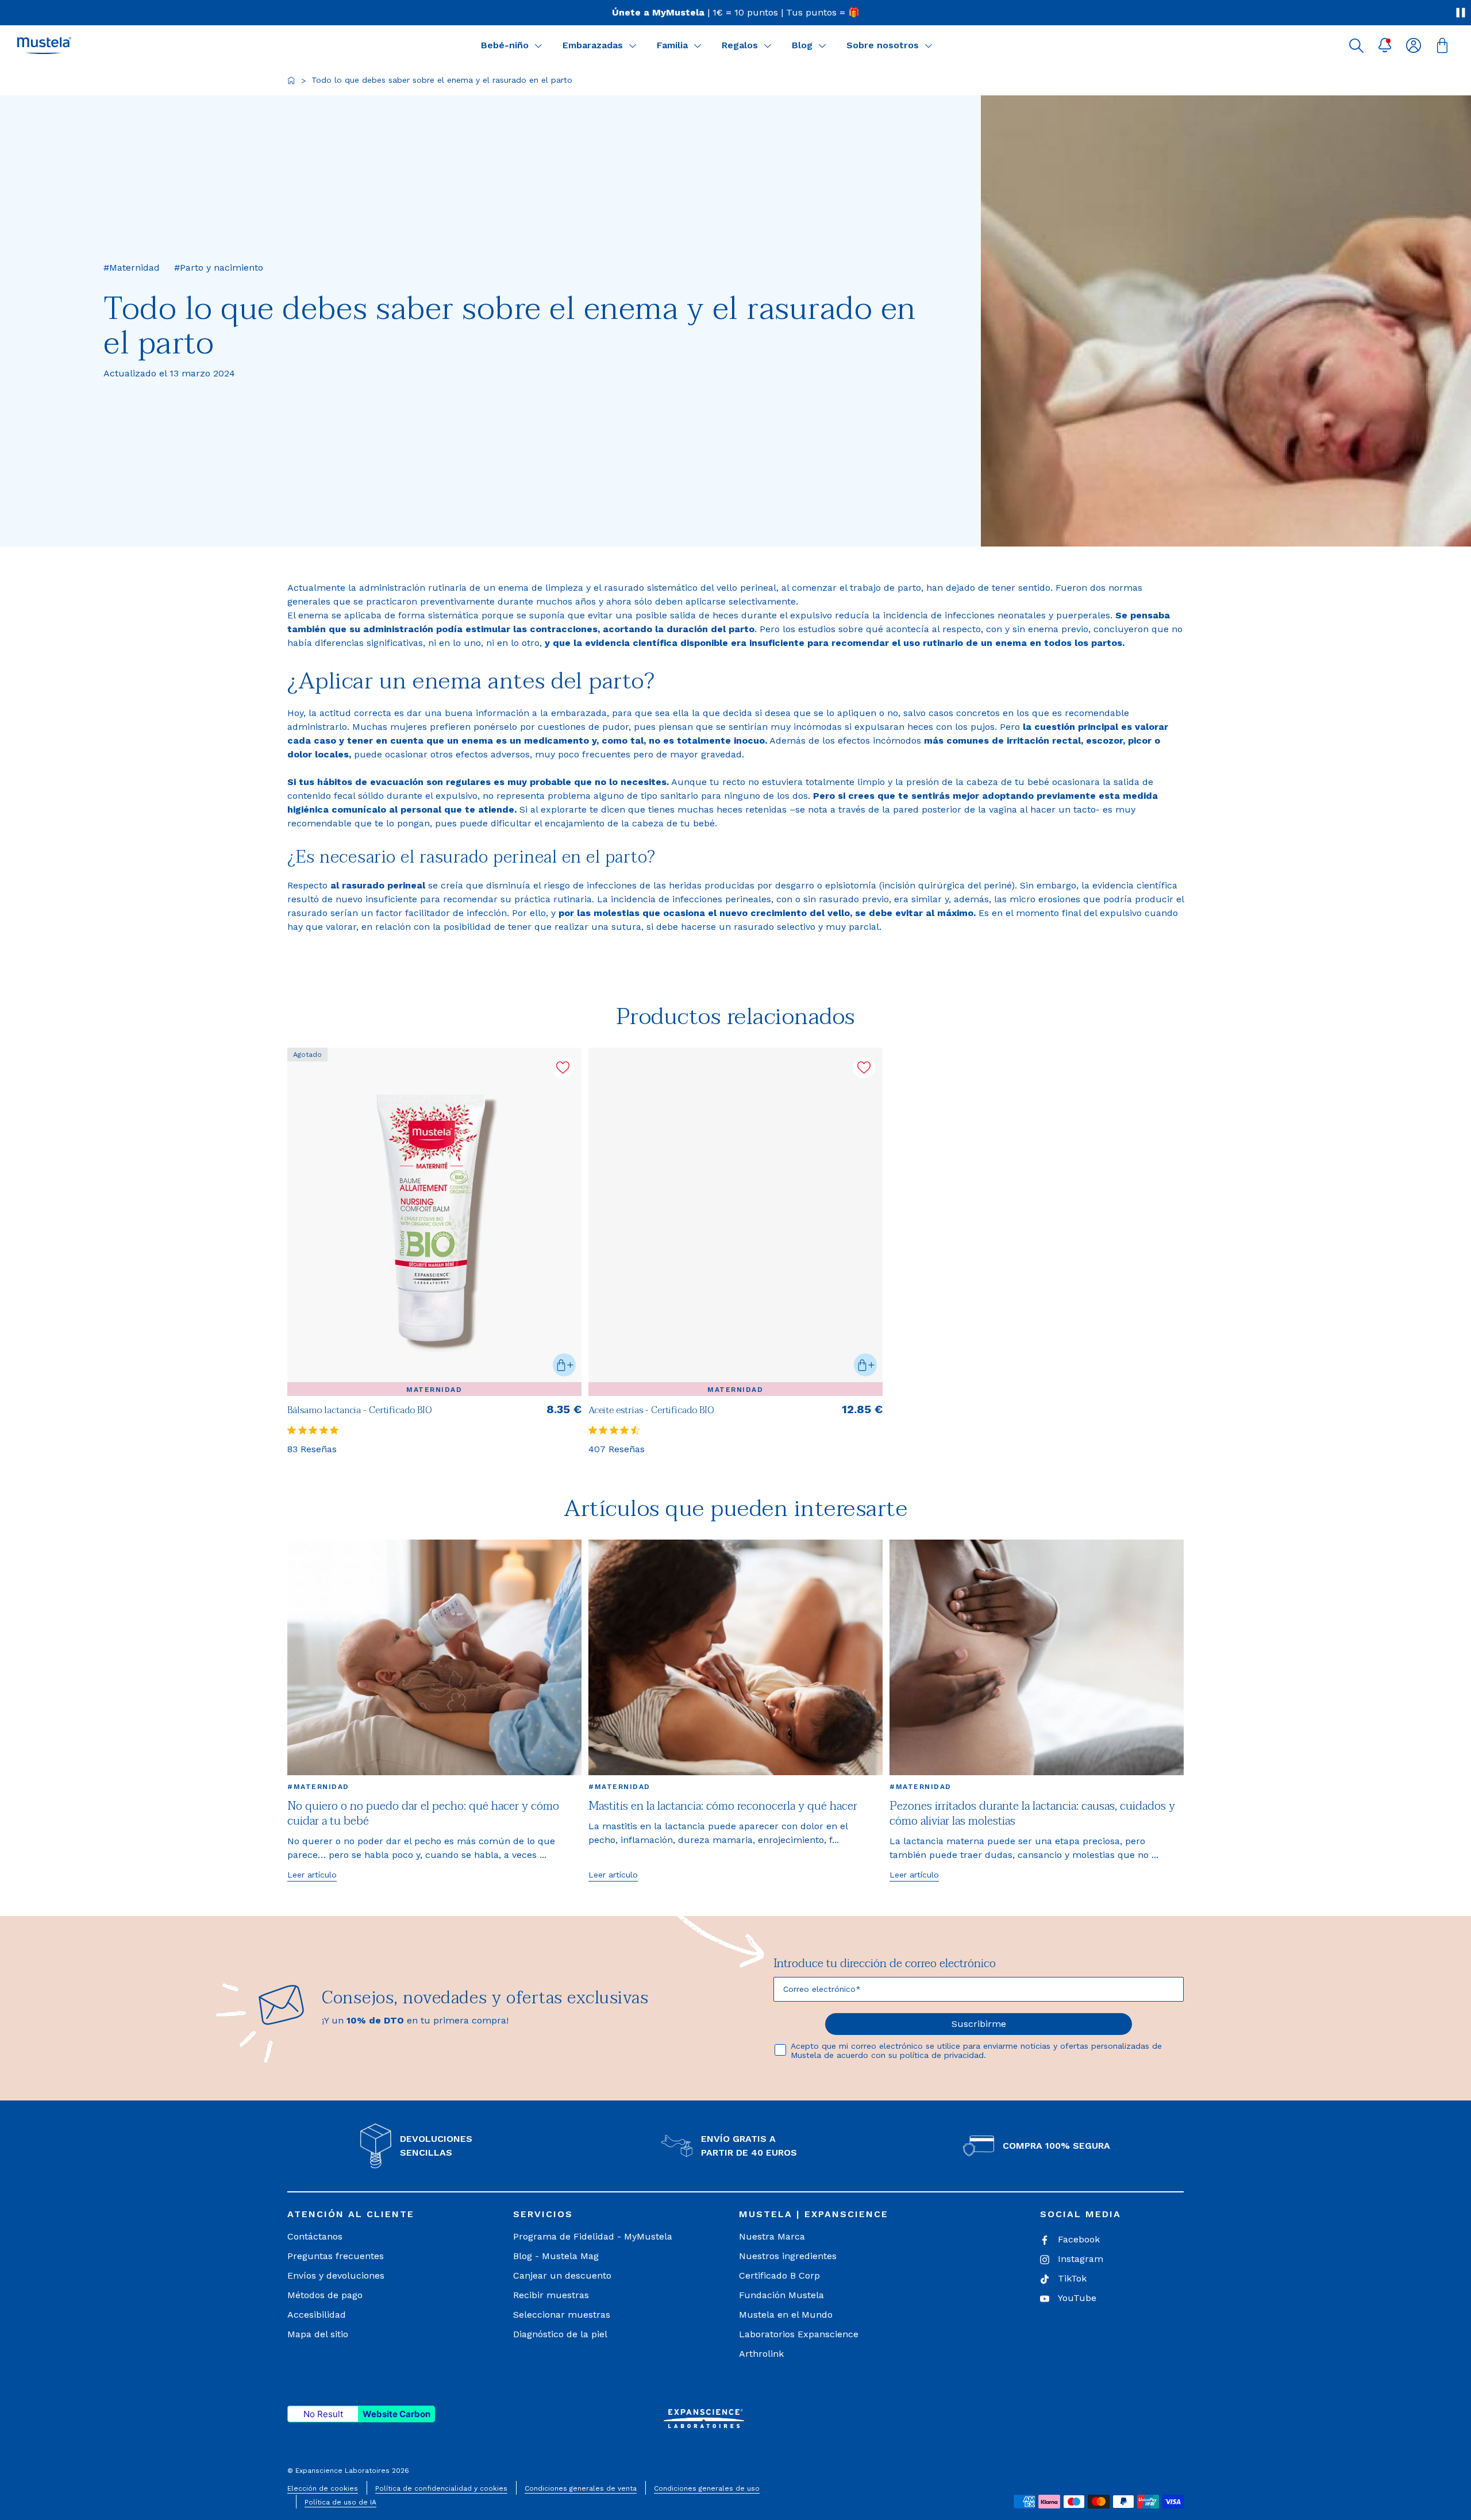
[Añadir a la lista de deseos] (563, 1067)
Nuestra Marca (772, 2236)
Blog (802, 45)
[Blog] (822, 45)
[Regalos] (768, 45)
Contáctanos (315, 2236)
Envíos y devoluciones (336, 2275)
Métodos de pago (325, 2295)
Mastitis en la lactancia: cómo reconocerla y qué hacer (723, 1806)
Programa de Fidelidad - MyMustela (593, 2236)
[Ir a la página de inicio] (291, 80)
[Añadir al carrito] (564, 1365)
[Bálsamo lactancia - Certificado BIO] (434, 1222)
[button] (1356, 45)
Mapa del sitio (318, 2334)
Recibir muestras (551, 2295)
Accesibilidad (317, 2315)
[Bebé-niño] (538, 45)
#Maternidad (318, 1787)
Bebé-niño (505, 45)
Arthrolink (761, 2354)
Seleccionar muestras (562, 2315)
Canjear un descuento (562, 2275)
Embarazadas (593, 45)
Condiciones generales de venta (581, 2488)
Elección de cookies (323, 2488)
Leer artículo (312, 1875)
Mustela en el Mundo (786, 2315)
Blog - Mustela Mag (556, 2256)
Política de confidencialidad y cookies (441, 2488)
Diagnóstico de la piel (560, 2334)
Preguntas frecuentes (336, 2256)
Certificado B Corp (779, 2275)
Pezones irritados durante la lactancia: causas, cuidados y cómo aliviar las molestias (1032, 1814)
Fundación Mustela (781, 2295)
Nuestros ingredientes (788, 2256)
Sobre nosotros (883, 45)
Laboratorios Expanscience (799, 2334)
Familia (672, 45)
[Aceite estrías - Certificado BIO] (735, 1222)
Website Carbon (396, 2414)
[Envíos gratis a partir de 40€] (735, 13)
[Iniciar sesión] (1414, 45)
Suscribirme (979, 2024)
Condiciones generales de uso (707, 2488)
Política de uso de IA (340, 2502)
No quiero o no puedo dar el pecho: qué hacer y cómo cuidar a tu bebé (423, 1814)
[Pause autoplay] (1461, 13)
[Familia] (698, 45)
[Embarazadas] (633, 45)
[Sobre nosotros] (929, 45)
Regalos (740, 45)
